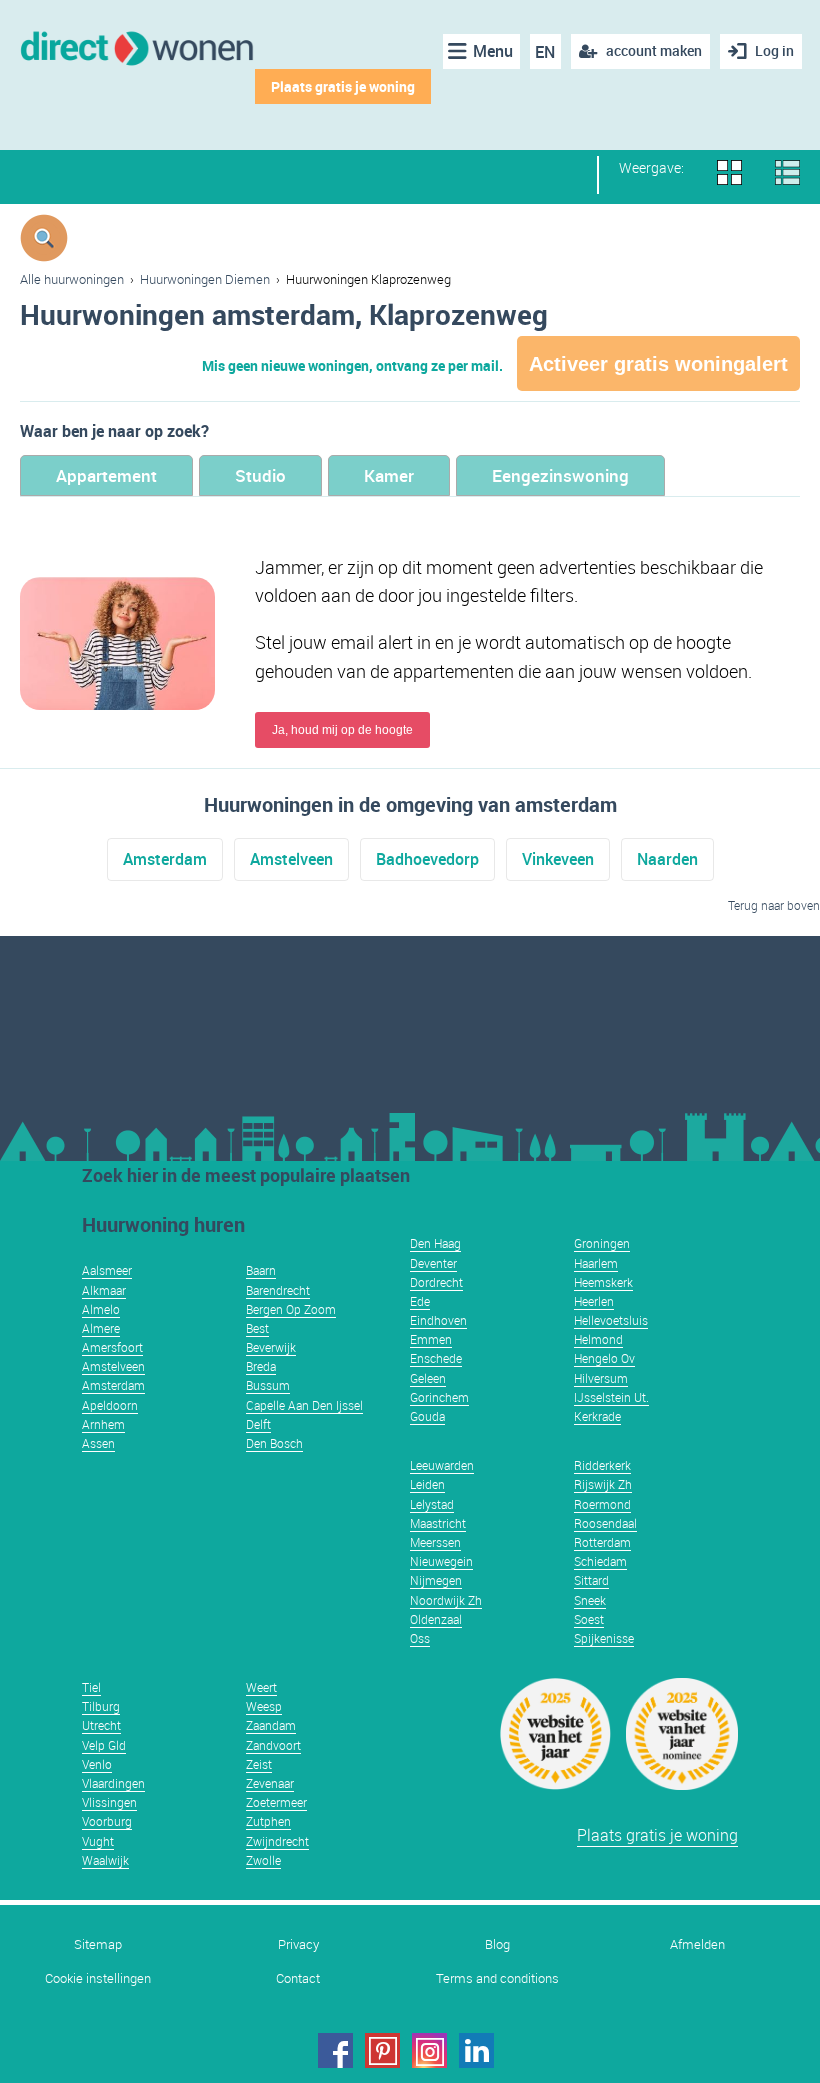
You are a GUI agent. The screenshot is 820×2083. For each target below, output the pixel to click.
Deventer (433, 1263)
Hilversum (601, 1378)
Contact (298, 1978)
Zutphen (268, 1821)
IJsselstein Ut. (611, 1397)
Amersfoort (112, 1347)
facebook (335, 2050)
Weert (261, 1687)
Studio (260, 475)
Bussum (268, 1385)
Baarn (261, 1270)
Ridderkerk (602, 1465)
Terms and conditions (497, 1978)
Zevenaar (270, 1783)
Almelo (101, 1309)
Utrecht (101, 1725)
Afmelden (697, 1944)
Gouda (427, 1416)
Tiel (91, 1687)
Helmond (598, 1339)
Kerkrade (597, 1416)
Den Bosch (274, 1443)
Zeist (259, 1764)
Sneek (590, 1600)
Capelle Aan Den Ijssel (304, 1405)
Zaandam (271, 1725)
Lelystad (432, 1504)
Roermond (602, 1504)
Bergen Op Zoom (291, 1309)
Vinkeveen (558, 859)
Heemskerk (603, 1282)
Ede (420, 1301)
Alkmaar (104, 1290)
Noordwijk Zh (446, 1600)
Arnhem (103, 1424)
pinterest (382, 2050)
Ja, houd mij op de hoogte (342, 730)
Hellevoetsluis (611, 1320)
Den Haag (435, 1243)
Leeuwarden (442, 1465)
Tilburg (101, 1706)
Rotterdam (602, 1542)
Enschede (436, 1358)
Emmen (431, 1339)
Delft (258, 1424)
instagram (429, 2050)
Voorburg (107, 1821)
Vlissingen (109, 1802)
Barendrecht (278, 1290)
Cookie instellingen (98, 1978)
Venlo (97, 1764)
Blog (497, 1944)
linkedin (476, 2050)
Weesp (264, 1706)
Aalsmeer (107, 1270)
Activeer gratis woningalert (658, 364)
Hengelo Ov (604, 1358)
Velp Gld (104, 1745)
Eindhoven (438, 1320)
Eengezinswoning (560, 475)
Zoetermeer (276, 1802)
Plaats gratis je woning (343, 86)
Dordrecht (436, 1282)
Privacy (298, 1944)
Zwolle (263, 1860)
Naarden (667, 859)
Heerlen (594, 1301)
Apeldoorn (110, 1405)
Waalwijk (105, 1860)
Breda (261, 1366)
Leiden (427, 1484)
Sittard (591, 1580)
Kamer (389, 475)
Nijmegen (436, 1580)
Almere (101, 1328)
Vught (98, 1841)
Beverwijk (271, 1347)
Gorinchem (439, 1397)
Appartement (106, 475)
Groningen (602, 1243)
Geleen (428, 1378)
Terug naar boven (774, 905)
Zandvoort (273, 1745)
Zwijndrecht (277, 1841)
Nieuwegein (441, 1561)
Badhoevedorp (427, 859)
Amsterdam (165, 859)
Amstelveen (291, 859)
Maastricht (438, 1523)
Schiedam (600, 1561)
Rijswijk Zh (603, 1484)
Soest (589, 1619)
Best (257, 1328)
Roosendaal (605, 1523)
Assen (98, 1443)
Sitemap (98, 1944)
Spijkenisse (604, 1638)
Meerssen (435, 1542)
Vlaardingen (113, 1783)
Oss (420, 1638)
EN (545, 52)
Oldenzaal (436, 1619)
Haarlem (596, 1263)
